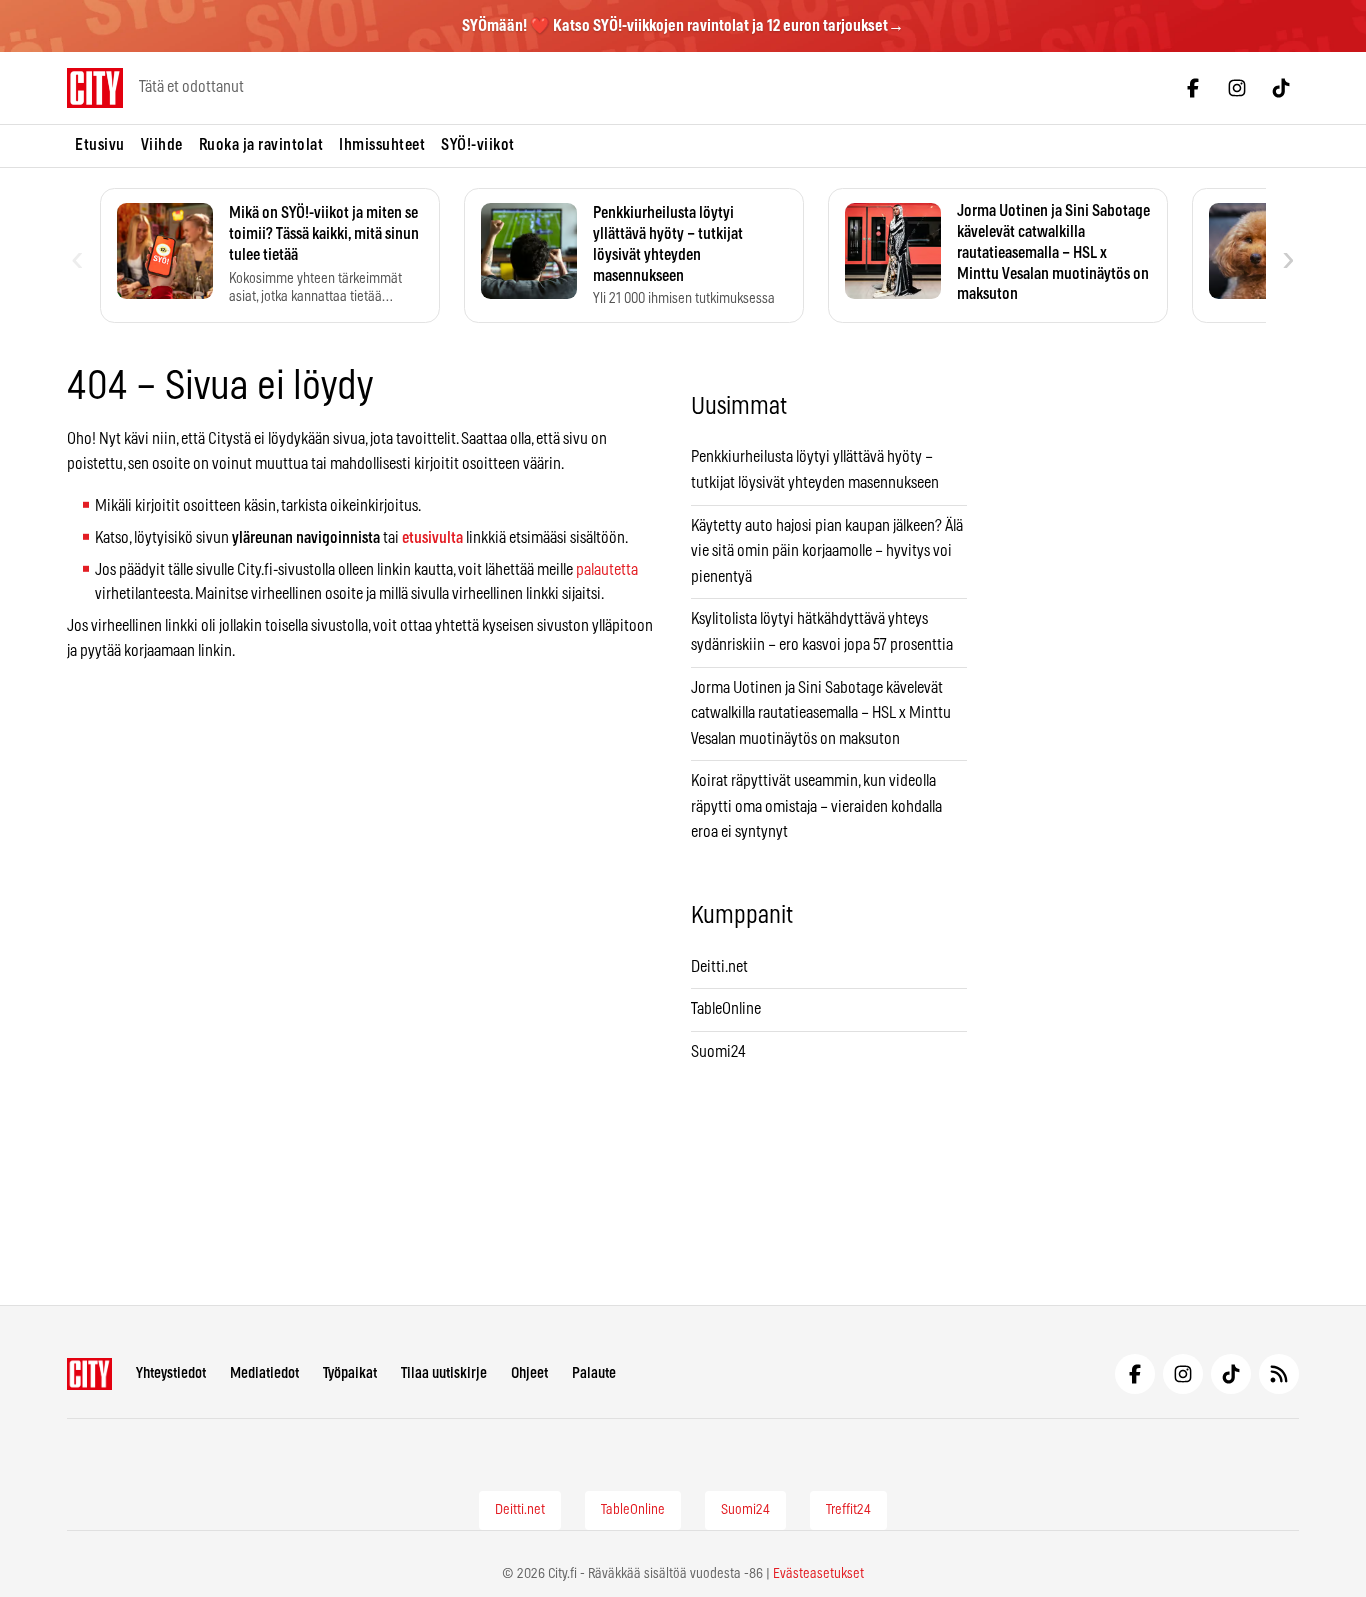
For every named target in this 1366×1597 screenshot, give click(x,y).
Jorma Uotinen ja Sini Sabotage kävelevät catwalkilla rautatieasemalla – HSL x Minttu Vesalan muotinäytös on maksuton (821, 713)
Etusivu (100, 145)
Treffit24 (848, 1510)
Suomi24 (718, 1052)
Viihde (162, 145)
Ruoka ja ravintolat (261, 145)
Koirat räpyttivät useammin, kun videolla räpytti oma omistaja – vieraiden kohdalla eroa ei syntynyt (816, 806)
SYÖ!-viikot (478, 145)
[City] (89, 1374)
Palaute (594, 1373)
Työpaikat (350, 1373)
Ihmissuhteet (382, 145)
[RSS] (1279, 1374)
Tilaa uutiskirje (444, 1373)
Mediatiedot (264, 1373)
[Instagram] (1237, 88)
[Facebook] (1193, 88)
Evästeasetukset (818, 1574)
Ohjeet (529, 1373)
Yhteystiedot (171, 1373)
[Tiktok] (1281, 88)
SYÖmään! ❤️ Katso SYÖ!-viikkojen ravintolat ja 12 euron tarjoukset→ (683, 26)
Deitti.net (719, 967)
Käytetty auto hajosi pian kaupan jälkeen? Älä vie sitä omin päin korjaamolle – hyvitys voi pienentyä (827, 551)
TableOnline (726, 1009)
